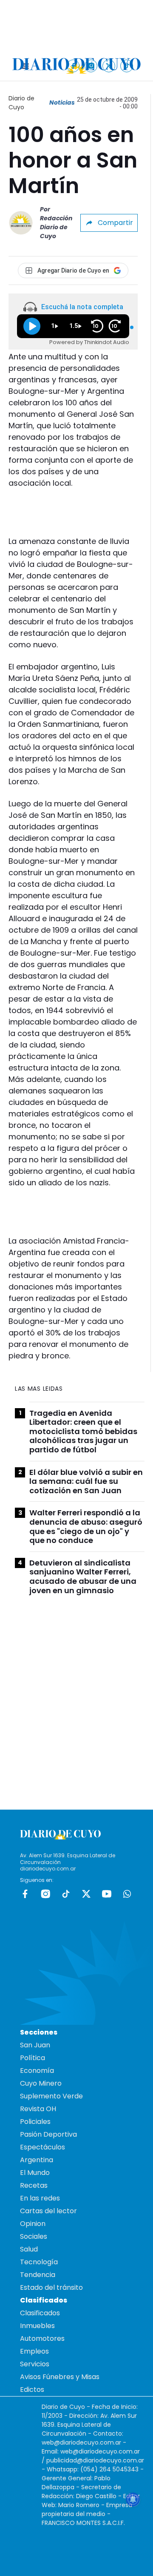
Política (33, 2058)
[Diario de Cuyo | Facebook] (73, 66)
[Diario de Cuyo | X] (109, 66)
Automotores (42, 2338)
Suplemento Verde (51, 2096)
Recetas (34, 2185)
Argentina (37, 2160)
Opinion (33, 2224)
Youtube (107, 1894)
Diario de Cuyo (21, 103)
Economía (37, 2071)
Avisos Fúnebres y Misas (60, 2377)
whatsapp (127, 1894)
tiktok (66, 1894)
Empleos (34, 2351)
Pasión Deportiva (48, 2134)
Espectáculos (42, 2147)
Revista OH (38, 2109)
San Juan (35, 2045)
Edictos (32, 2390)
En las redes (40, 2198)
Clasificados (40, 2313)
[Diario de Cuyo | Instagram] (91, 66)
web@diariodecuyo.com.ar (81, 2442)
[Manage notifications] (133, 2499)
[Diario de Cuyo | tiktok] (127, 66)
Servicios (35, 2364)
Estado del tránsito (51, 2287)
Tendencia (38, 2275)
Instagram (45, 1894)
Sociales (34, 2236)
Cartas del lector (48, 2211)
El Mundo (35, 2173)
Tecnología (39, 2262)
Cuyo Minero (41, 2083)
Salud (29, 2249)
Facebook (25, 1894)
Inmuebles (37, 2326)
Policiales (35, 2122)
